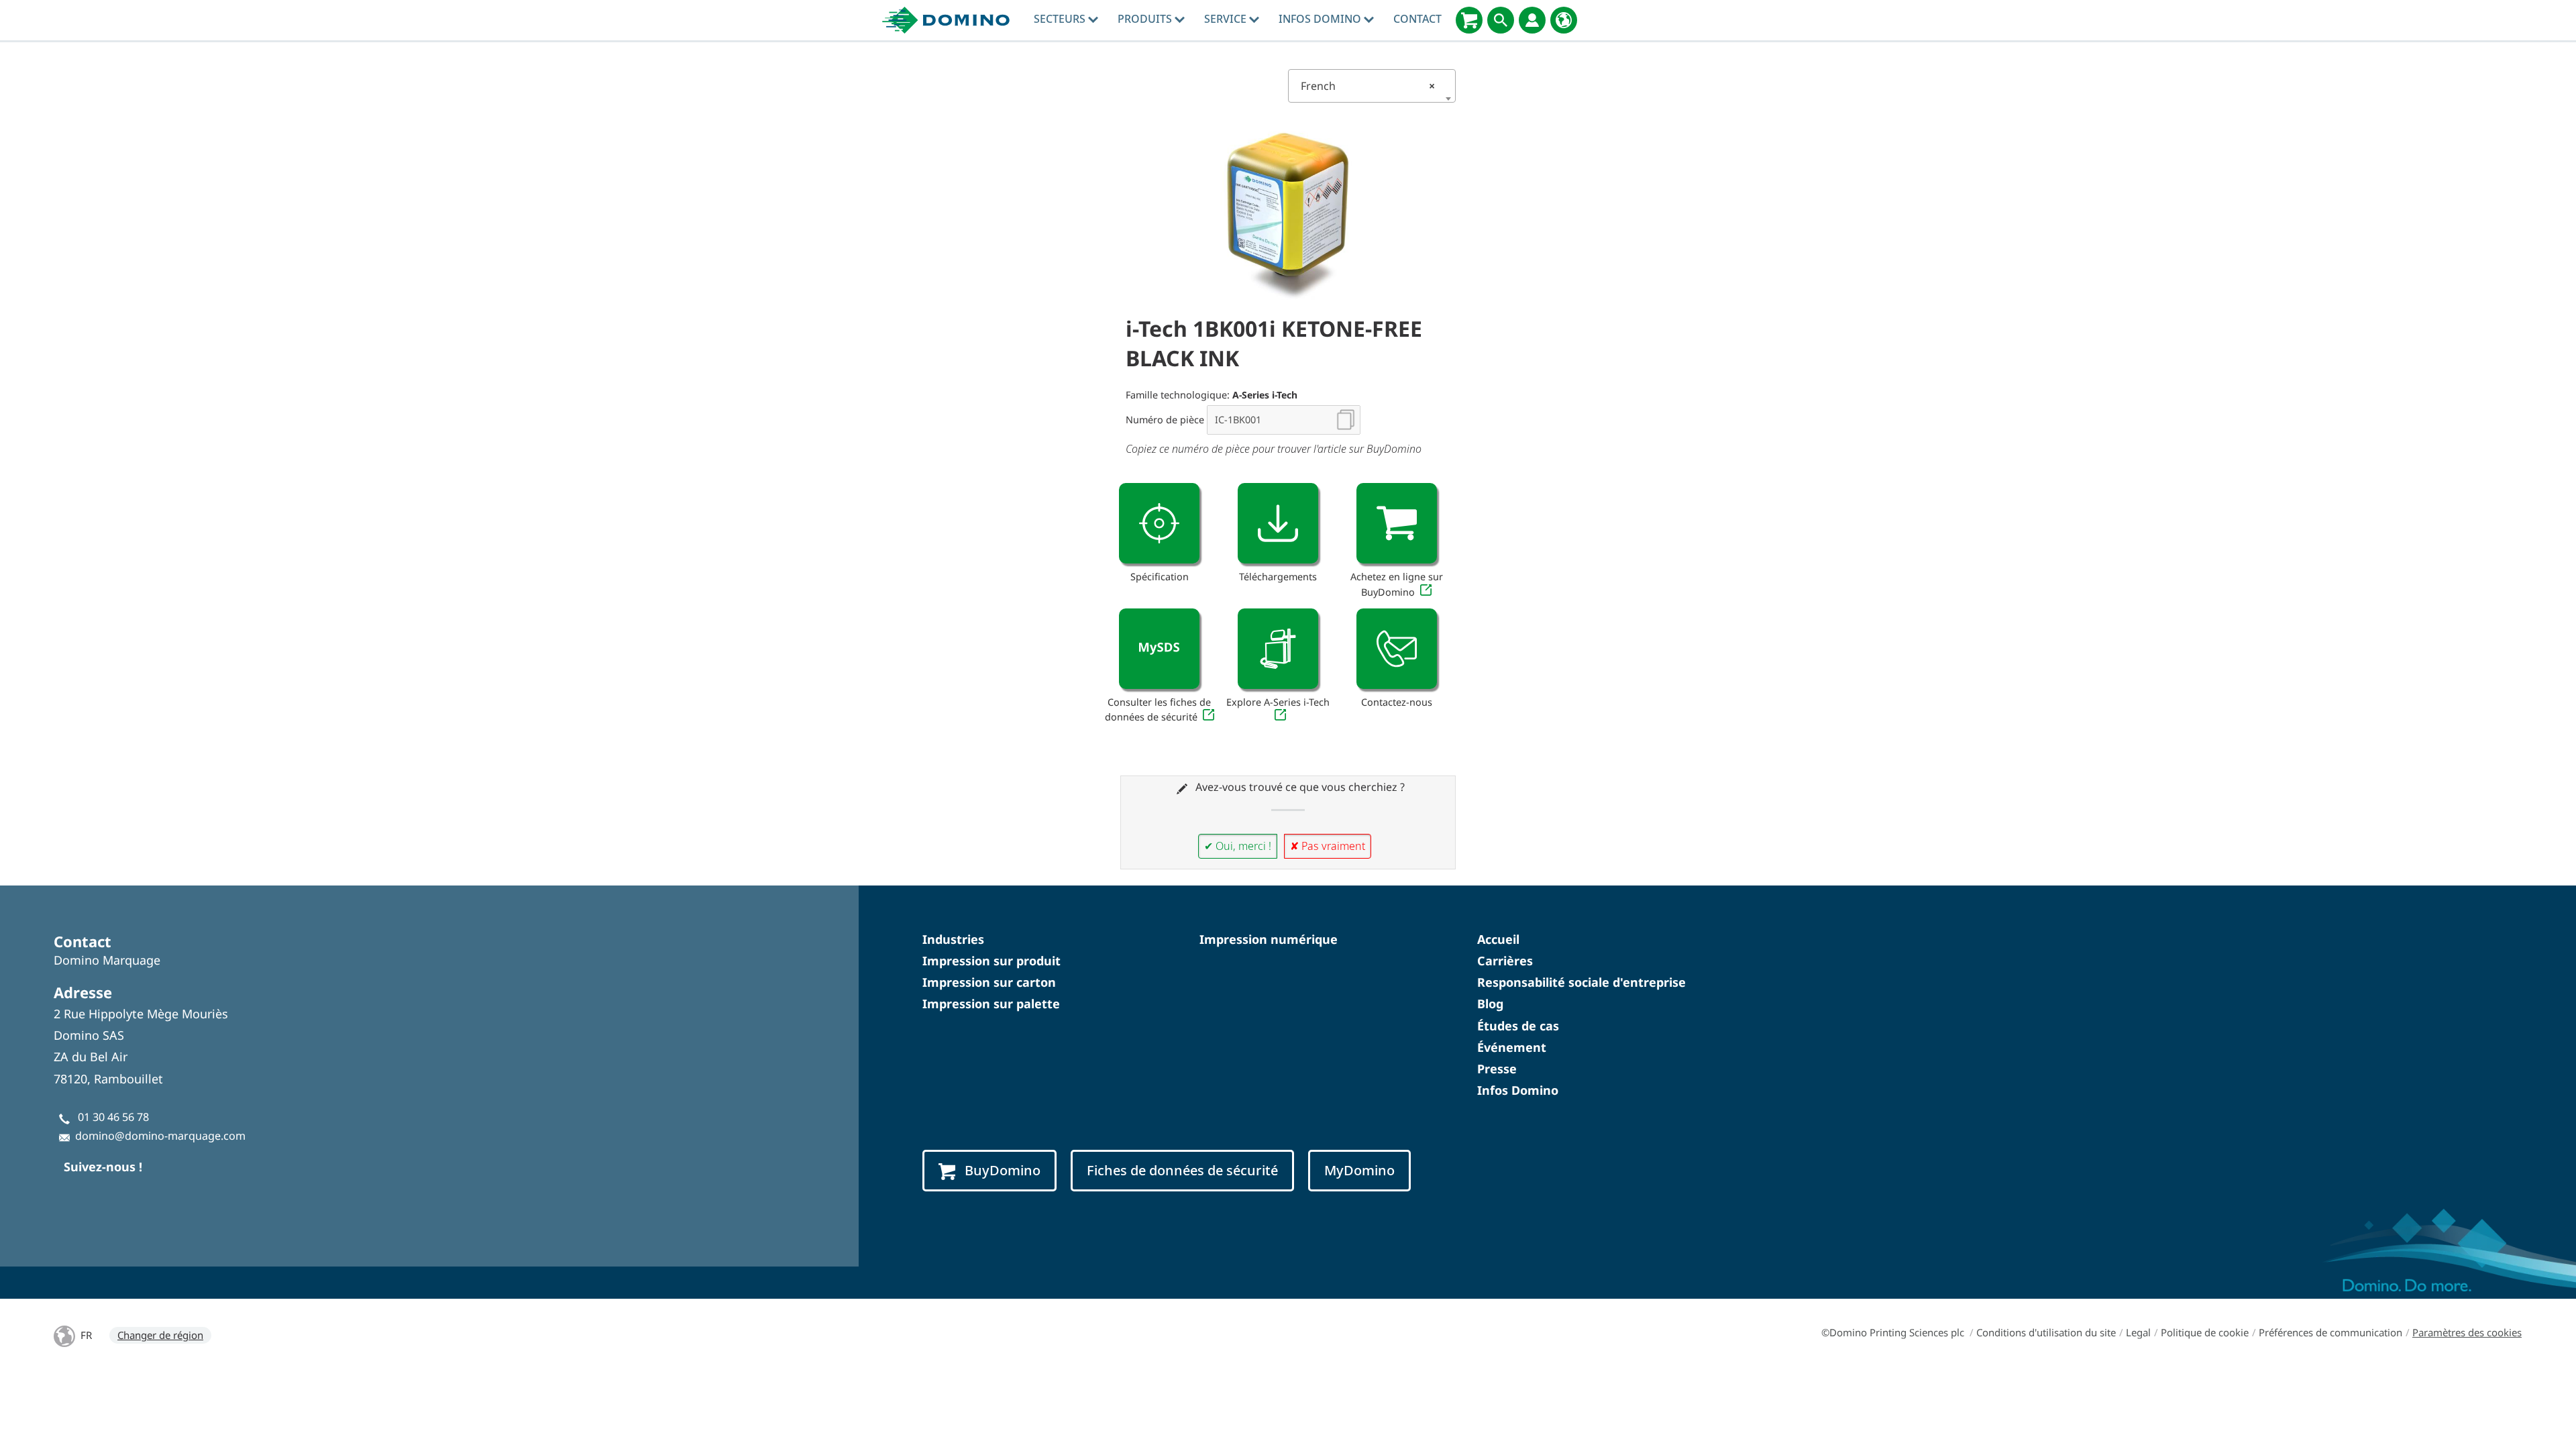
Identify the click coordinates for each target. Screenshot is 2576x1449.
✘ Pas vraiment (1328, 846)
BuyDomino (1003, 1170)
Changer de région (160, 1335)
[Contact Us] (1397, 649)
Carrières (1505, 961)
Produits (1146, 19)
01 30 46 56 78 (113, 1117)
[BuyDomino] (1469, 20)
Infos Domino (1321, 19)
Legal (2138, 1332)
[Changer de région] (1564, 20)
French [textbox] (1368, 86)
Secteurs (1061, 19)
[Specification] (1159, 523)
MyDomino (1359, 1170)
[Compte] (1532, 20)
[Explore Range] (1278, 649)
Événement (1512, 1047)
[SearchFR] (1501, 20)
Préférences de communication (2330, 1332)
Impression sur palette (991, 1004)
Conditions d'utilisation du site (2046, 1332)
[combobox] (1372, 86)
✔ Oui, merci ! (1238, 846)
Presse (1497, 1069)
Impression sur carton (989, 982)
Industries (953, 939)
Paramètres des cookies (2467, 1332)
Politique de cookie (2205, 1332)
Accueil (1498, 939)
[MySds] (1159, 649)
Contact (1417, 19)
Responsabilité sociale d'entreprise (1581, 982)
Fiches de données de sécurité (1182, 1170)
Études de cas (1518, 1026)
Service (1227, 19)
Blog (1490, 1004)
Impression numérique (1269, 939)
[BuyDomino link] (1397, 523)
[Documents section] (1278, 523)
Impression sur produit (991, 961)
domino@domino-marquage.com (160, 1136)
